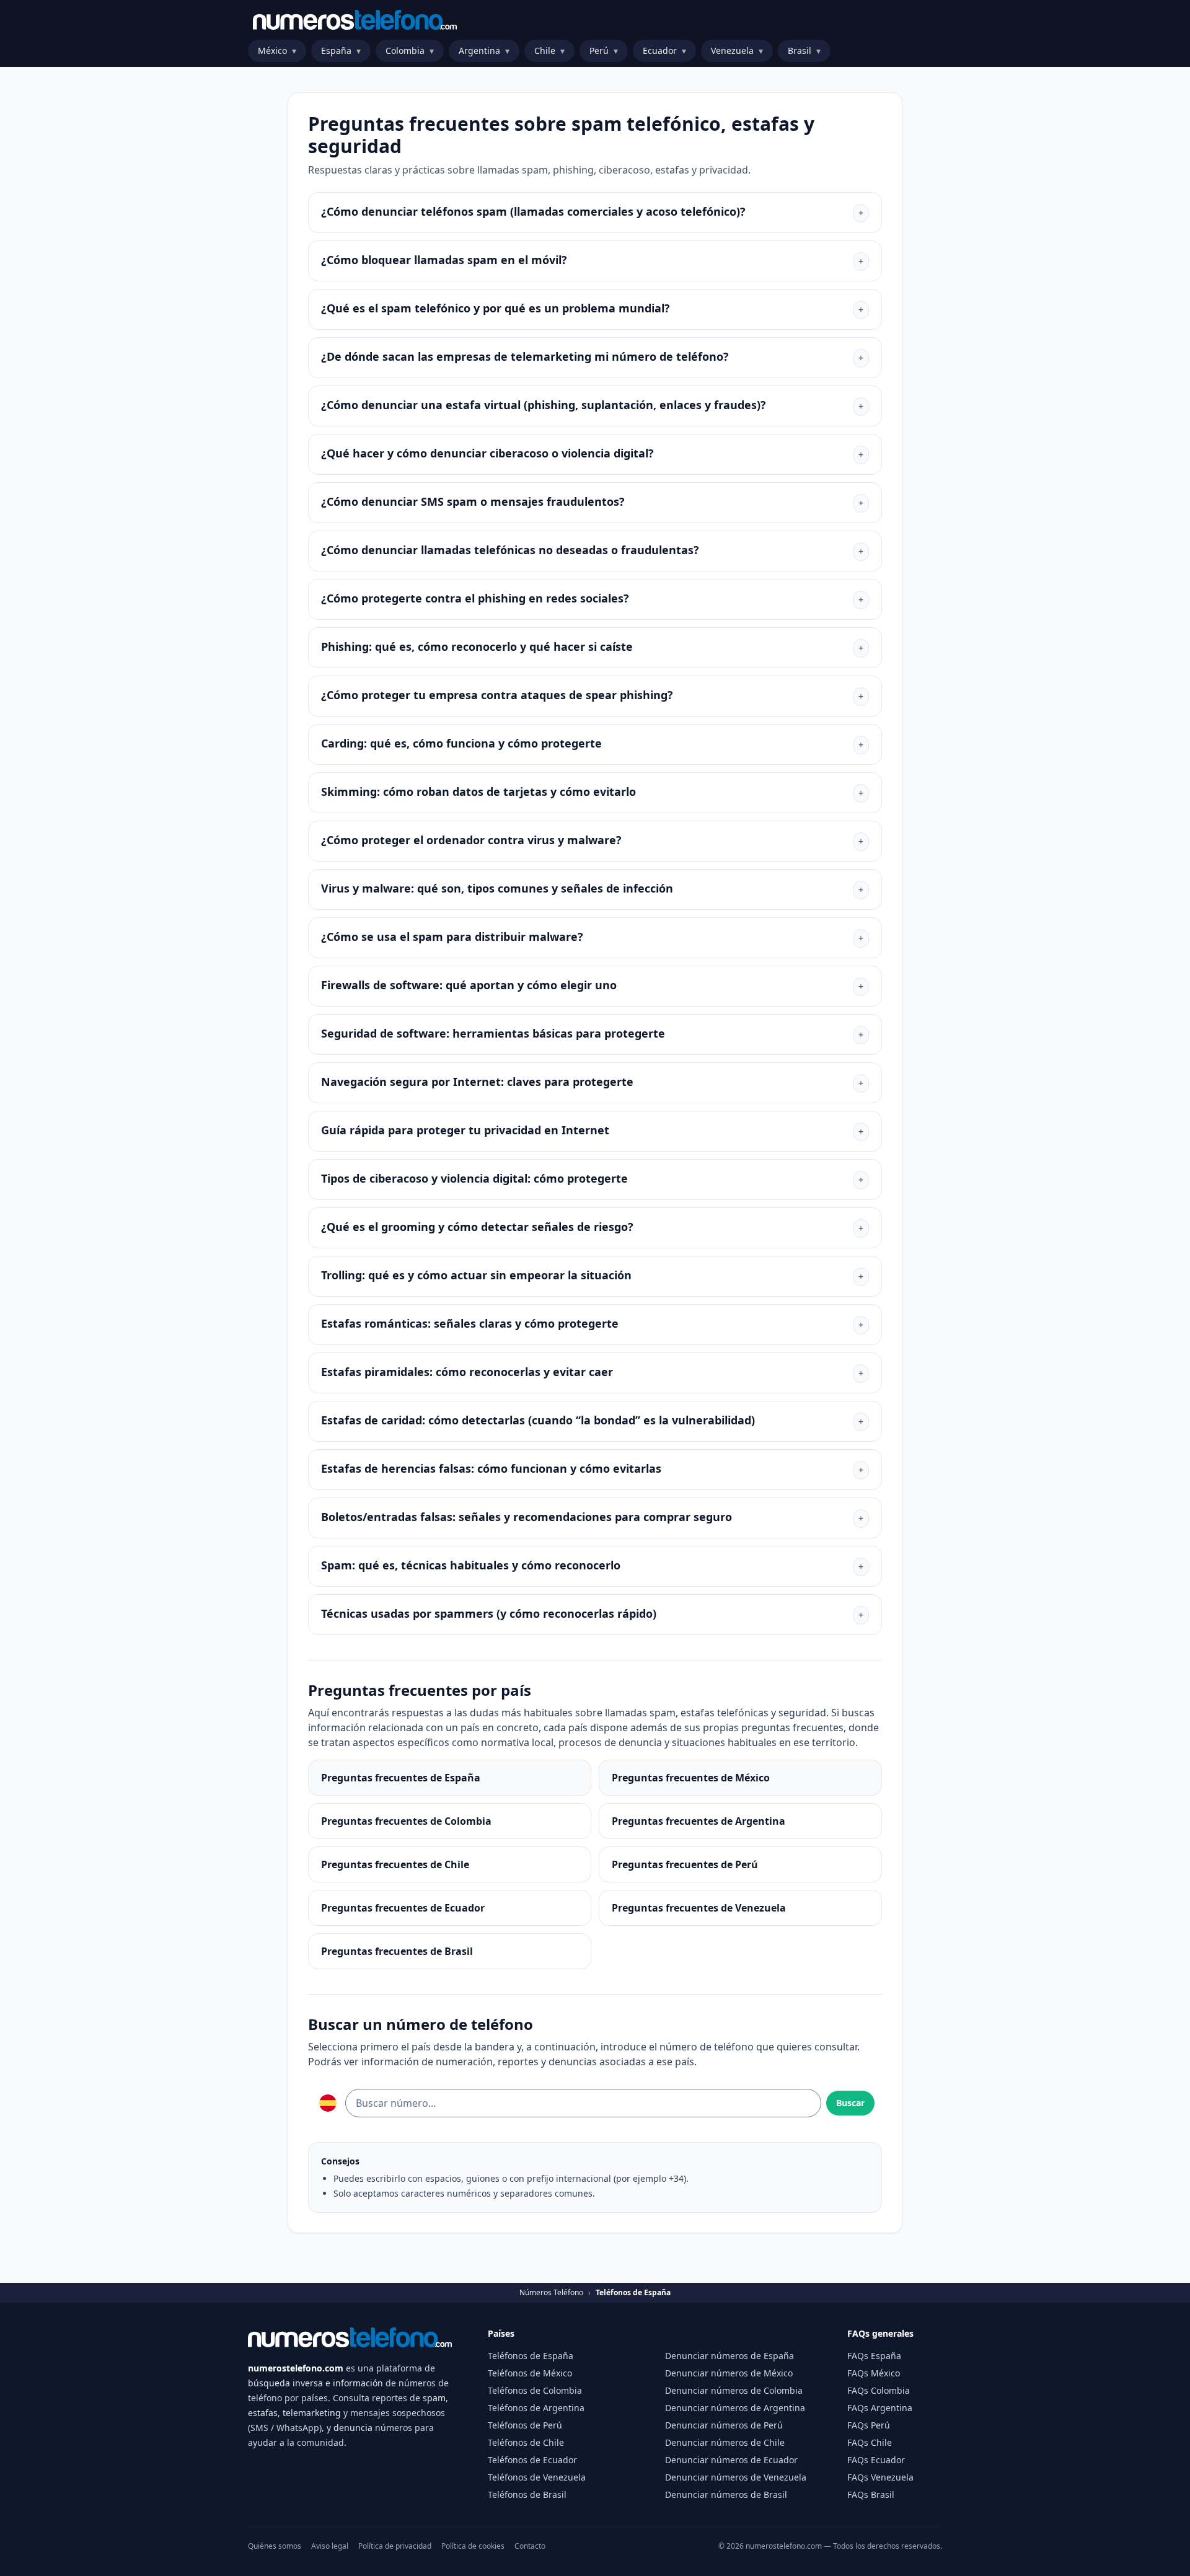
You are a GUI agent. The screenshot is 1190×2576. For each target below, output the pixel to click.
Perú (604, 51)
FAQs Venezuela (880, 2477)
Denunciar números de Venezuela (736, 2477)
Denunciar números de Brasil (726, 2494)
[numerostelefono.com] (355, 20)
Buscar (850, 2103)
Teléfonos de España (531, 2356)
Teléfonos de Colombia (535, 2390)
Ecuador (664, 51)
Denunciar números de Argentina (735, 2408)
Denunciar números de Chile (725, 2442)
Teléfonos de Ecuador (532, 2460)
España (341, 51)
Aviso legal (330, 2546)
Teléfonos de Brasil (527, 2494)
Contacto (530, 2546)
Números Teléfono (551, 2293)
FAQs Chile (870, 2442)
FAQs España (874, 2356)
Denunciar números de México (729, 2373)
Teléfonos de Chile (526, 2442)
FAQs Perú (869, 2425)
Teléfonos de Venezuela (537, 2477)
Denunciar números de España (729, 2356)
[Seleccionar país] (328, 2103)
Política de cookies (473, 2546)
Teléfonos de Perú (525, 2425)
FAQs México (874, 2373)
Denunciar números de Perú (724, 2425)
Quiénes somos (275, 2546)
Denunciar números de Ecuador (731, 2460)
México (277, 51)
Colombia (410, 51)
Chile (549, 51)
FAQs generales (880, 2333)
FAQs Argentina (880, 2408)
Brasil (804, 51)
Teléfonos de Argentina (536, 2408)
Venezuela (737, 51)
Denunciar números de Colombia (734, 2390)
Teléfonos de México (530, 2373)
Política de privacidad (395, 2546)
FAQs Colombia (879, 2390)
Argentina (484, 51)
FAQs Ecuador (876, 2460)
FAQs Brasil (871, 2494)
